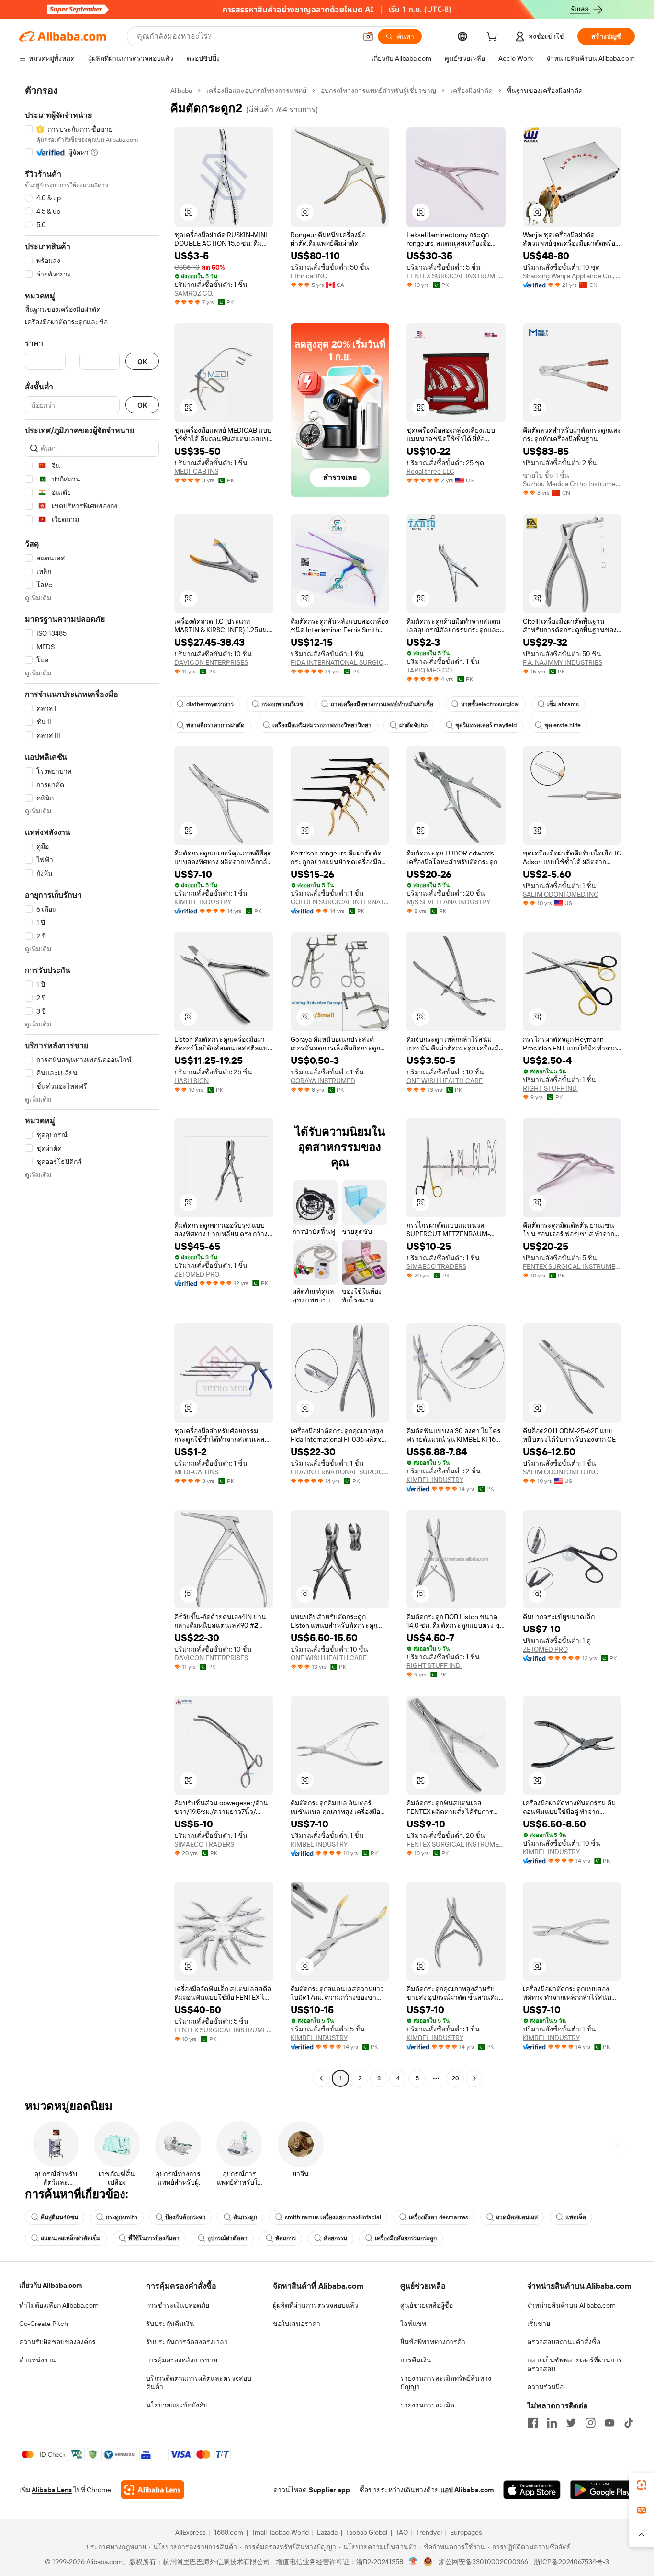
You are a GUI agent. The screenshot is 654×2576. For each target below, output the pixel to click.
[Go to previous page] (321, 2078)
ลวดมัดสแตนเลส (517, 2217)
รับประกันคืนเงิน (170, 2324)
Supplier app (329, 2490)
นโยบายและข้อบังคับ (177, 2405)
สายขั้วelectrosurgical (490, 704)
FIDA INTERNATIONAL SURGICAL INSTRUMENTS (340, 662)
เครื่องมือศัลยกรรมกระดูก (406, 2238)
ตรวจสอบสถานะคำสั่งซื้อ (564, 2342)
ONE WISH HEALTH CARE (445, 1081)
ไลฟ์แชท (413, 2324)
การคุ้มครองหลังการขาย (182, 2360)
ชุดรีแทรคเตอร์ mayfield (486, 725)
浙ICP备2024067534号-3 (571, 2562)
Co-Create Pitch (44, 2324)
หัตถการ (286, 2238)
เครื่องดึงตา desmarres (439, 2217)
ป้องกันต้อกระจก (185, 2217)
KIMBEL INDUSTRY (203, 902)
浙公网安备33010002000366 (483, 2562)
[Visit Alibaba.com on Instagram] (590, 2423)
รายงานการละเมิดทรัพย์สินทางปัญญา (446, 2382)
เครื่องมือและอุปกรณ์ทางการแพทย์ (256, 91)
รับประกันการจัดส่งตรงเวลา (187, 2342)
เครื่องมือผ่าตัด (472, 91)
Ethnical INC (309, 276)
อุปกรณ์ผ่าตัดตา (227, 2238)
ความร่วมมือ (545, 2387)
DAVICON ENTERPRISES (211, 662)
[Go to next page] (474, 2078)
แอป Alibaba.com (467, 2490)
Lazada (327, 2532)
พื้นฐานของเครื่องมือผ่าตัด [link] (545, 91)
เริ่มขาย (539, 2324)
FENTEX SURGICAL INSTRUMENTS (456, 276)
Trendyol (429, 2532)
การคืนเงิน (416, 2360)
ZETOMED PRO (197, 1274)
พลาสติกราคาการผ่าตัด (215, 725)
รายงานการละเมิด (427, 2405)
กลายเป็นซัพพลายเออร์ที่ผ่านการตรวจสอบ (575, 2364)
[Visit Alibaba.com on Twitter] (571, 2423)
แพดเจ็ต (576, 2217)
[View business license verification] (413, 2562)
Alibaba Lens (52, 2490)
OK (142, 361)
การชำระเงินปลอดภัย (178, 2305)
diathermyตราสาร (210, 704)
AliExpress (191, 2532)
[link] (642, 2485)
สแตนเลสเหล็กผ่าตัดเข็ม (71, 2238)
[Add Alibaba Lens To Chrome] (152, 2490)
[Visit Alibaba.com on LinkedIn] (552, 2423)
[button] (368, 36)
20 (456, 2078)
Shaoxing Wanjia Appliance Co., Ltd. (572, 276)
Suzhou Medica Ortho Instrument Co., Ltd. (572, 484)
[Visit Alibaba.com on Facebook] (533, 2423)
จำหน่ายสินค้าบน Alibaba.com (571, 2305)
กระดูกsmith (122, 2217)
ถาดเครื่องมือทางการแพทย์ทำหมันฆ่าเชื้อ (382, 704)
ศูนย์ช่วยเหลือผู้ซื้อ (427, 2305)
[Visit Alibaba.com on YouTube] (609, 2423)
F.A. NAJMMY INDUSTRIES (563, 662)
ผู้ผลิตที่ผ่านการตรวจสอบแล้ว (316, 2305)
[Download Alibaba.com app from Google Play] (603, 2490)
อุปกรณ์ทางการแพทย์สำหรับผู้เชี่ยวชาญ (378, 91)
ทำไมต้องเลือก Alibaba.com (59, 2305)
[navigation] (92, 1086)
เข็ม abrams (563, 704)
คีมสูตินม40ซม (59, 2217)
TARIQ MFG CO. (430, 670)
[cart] (494, 38)
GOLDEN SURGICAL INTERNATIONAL (340, 902)
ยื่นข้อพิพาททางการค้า (433, 2342)
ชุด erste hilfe (563, 725)
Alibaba (181, 91)
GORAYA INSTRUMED (323, 1081)
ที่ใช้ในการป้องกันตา (154, 2238)
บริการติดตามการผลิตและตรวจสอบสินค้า (199, 2382)
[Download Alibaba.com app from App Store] (532, 2490)
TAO (402, 2532)
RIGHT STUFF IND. (550, 1088)
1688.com (229, 2532)
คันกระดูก (245, 2217)
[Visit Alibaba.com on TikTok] (629, 2423)
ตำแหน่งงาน (38, 2360)
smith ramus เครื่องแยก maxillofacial (333, 2217)
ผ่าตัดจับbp (413, 725)
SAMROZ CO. (194, 293)
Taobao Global (366, 2532)
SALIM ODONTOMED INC (561, 894)
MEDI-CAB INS (196, 471)
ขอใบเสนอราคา (297, 2324)
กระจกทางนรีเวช (282, 704)
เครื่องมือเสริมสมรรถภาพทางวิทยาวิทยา (322, 725)
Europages (466, 2532)
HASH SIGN (192, 1081)
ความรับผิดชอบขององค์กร (57, 2342)
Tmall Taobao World (280, 2532)
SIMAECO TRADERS (436, 1266)
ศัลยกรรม (335, 2238)
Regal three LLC (430, 471)
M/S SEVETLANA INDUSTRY (448, 902)
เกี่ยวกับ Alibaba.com (51, 2285)
